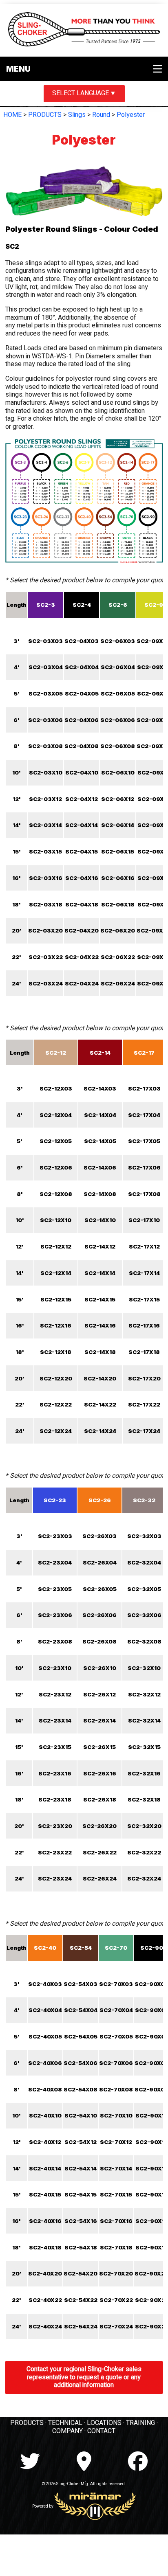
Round (101, 115)
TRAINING (140, 2423)
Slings (77, 115)
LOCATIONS (104, 2423)
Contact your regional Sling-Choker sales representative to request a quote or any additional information (84, 2377)
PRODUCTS (45, 115)
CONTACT (101, 2431)
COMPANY (67, 2431)
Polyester (131, 115)
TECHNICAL (65, 2423)
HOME (12, 115)
